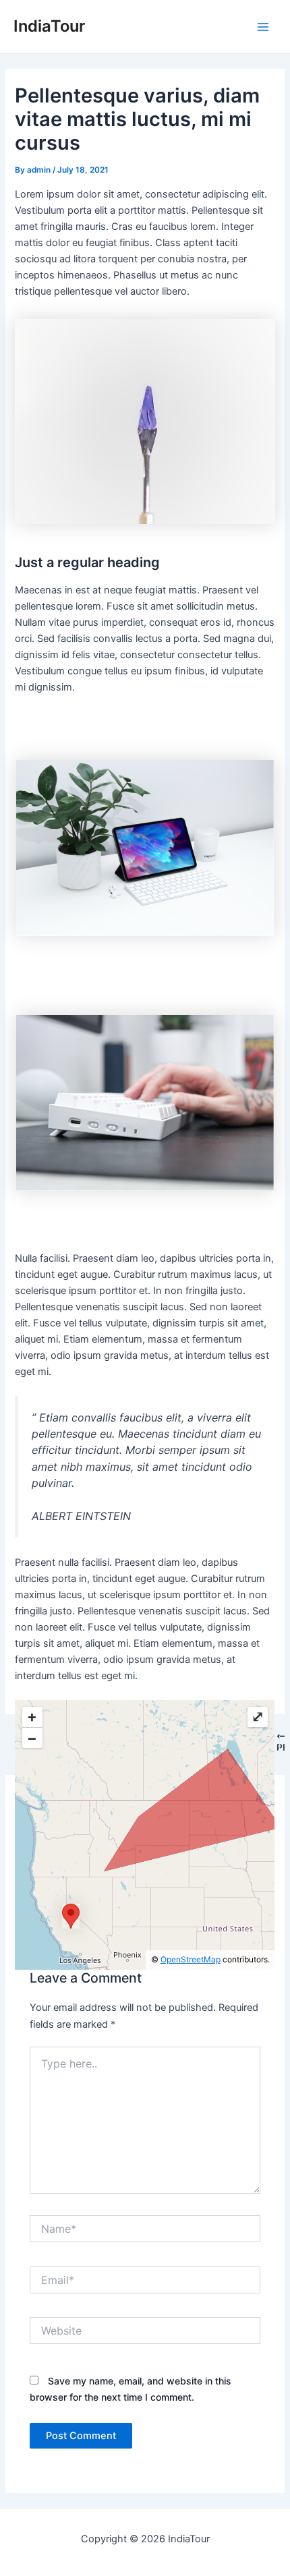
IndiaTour (49, 26)
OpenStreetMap (191, 1959)
